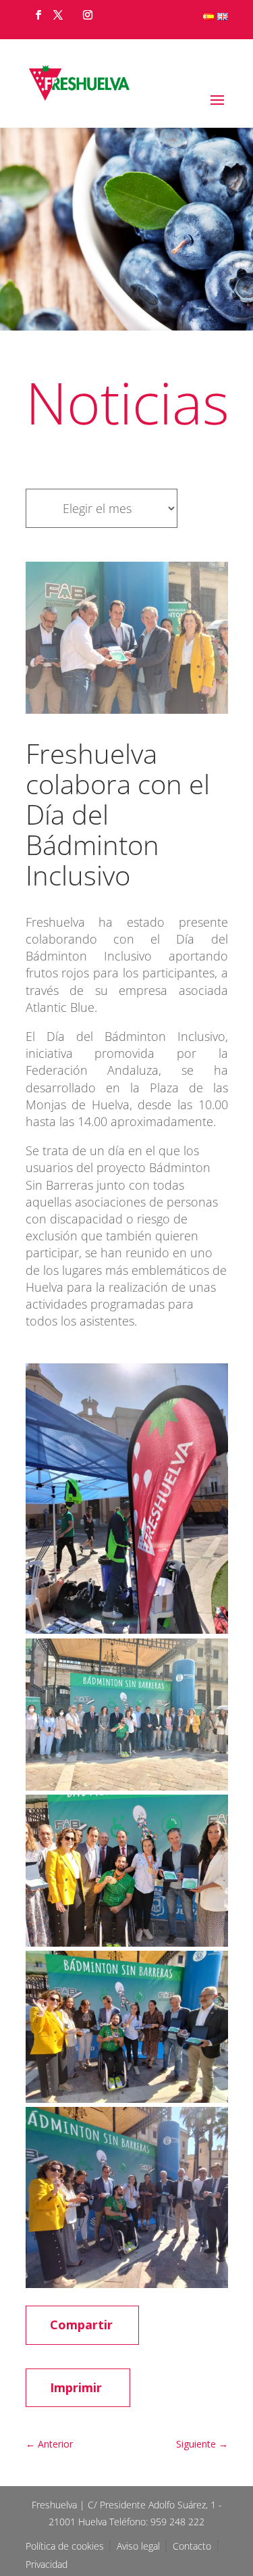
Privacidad (47, 2564)
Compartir (81, 2325)
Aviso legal (140, 2546)
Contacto (192, 2546)
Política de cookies (66, 2546)
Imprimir (76, 2387)
